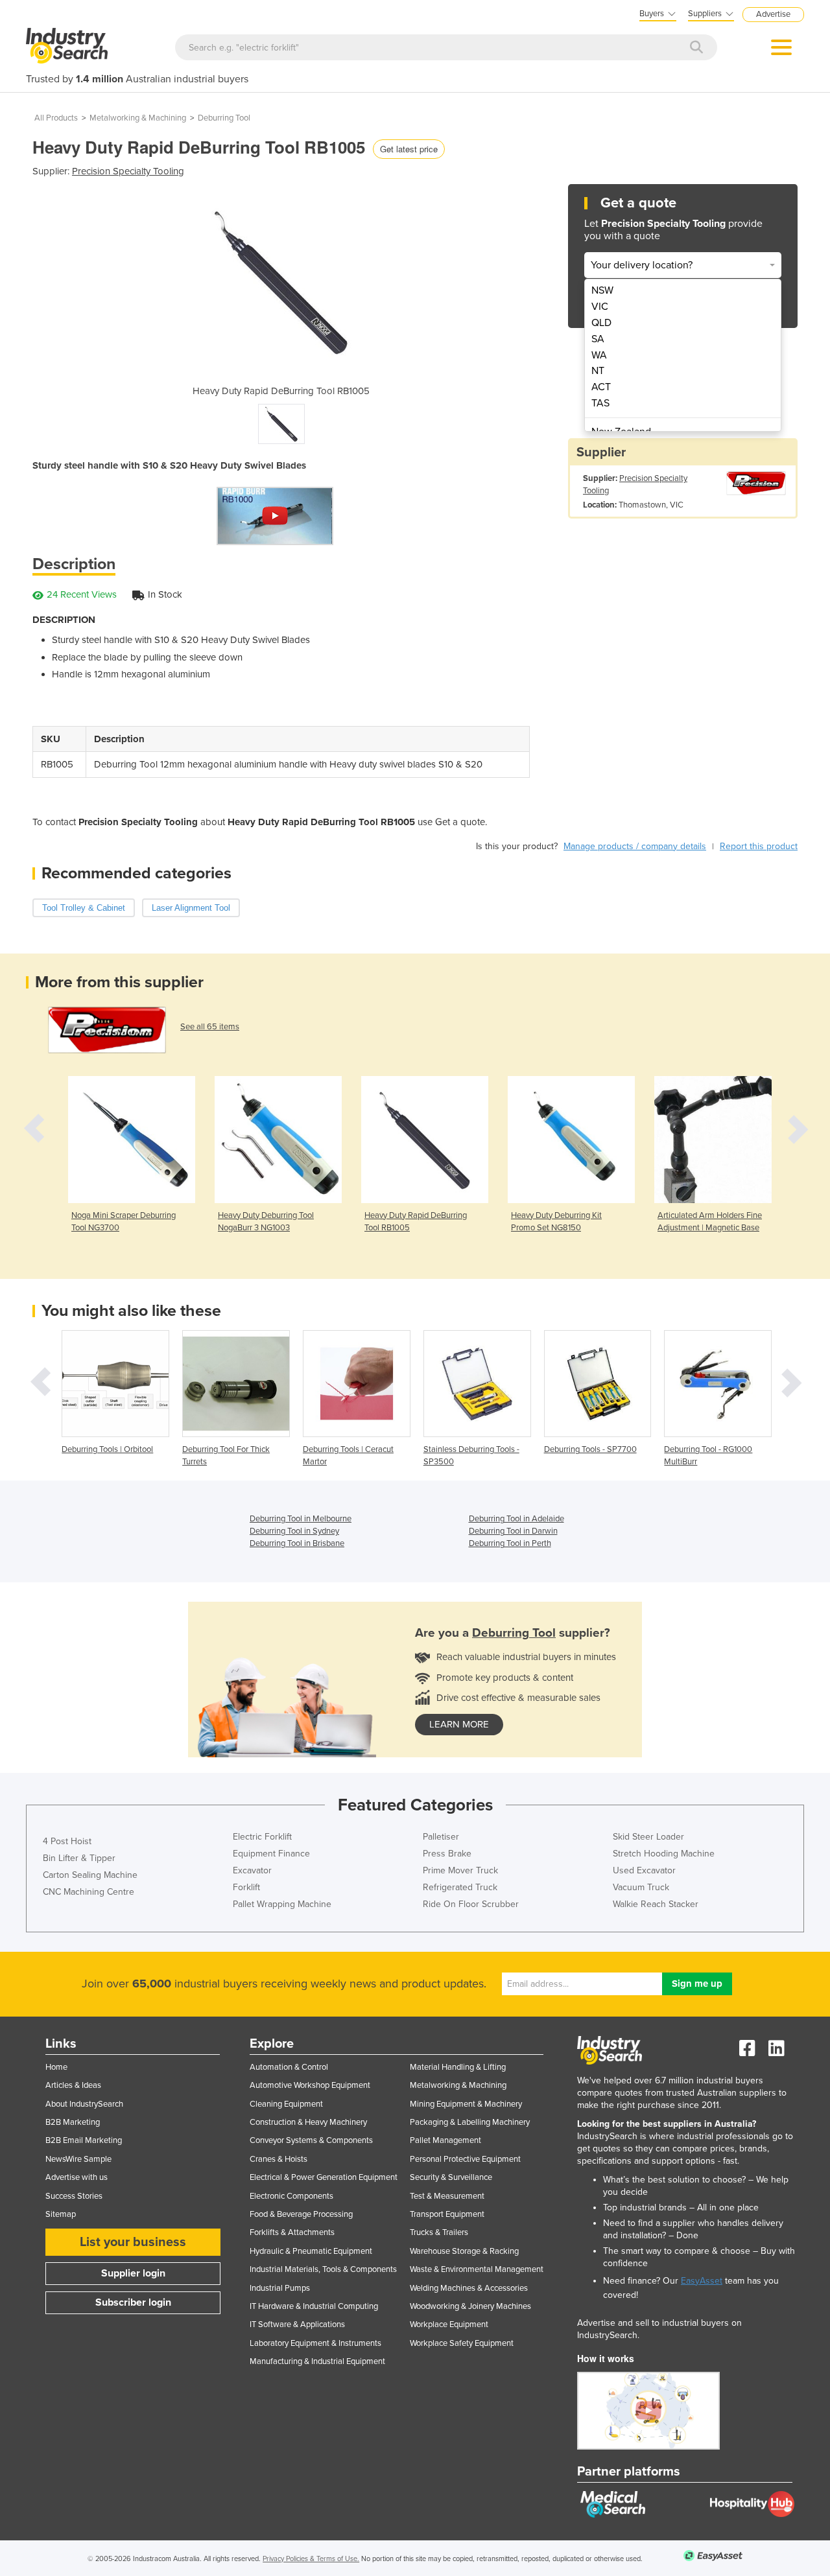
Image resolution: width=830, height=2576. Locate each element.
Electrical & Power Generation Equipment (324, 2177)
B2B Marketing (73, 2122)
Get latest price (409, 149)
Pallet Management (445, 2140)
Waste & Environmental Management (477, 2269)
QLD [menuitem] (601, 323)
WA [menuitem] (599, 355)
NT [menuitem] (598, 371)
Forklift (246, 1887)
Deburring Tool (224, 118)
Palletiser (441, 1837)
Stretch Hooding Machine (664, 1854)
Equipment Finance (271, 1854)
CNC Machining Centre (89, 1892)
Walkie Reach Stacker (656, 1904)
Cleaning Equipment (286, 2104)
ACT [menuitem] (601, 387)
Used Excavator (644, 1870)
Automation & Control (289, 2067)
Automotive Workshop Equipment (310, 2085)
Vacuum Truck (641, 1887)
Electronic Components (291, 2196)
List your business (133, 2242)
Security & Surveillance (451, 2177)
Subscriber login (133, 2302)
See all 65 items (210, 1027)
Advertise (773, 14)
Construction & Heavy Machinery (308, 2122)
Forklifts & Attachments (292, 2232)
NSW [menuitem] (602, 290)
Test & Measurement (447, 2196)
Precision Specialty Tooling (128, 171)
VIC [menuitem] (600, 307)
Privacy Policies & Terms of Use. (311, 2559)
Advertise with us (77, 2177)
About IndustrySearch (84, 2104)
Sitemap (61, 2214)
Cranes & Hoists (279, 2159)
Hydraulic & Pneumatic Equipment (311, 2251)
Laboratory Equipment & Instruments (315, 2343)
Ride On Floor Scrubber (471, 1904)
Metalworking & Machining (138, 118)
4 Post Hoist (67, 1841)
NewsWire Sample (78, 2159)
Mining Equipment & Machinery (466, 2104)
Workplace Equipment (449, 2324)
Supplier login (133, 2273)
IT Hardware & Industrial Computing (314, 2306)
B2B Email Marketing (84, 2140)
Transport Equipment (447, 2214)
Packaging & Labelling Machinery (470, 2122)
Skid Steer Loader (648, 1837)
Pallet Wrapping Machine (282, 1904)
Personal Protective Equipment (465, 2159)
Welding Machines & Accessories (469, 2288)
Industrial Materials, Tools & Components (323, 2269)
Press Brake (447, 1854)
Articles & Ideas (73, 2085)
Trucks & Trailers (439, 2232)
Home (56, 2067)
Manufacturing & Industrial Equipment (317, 2361)
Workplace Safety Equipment (462, 2343)
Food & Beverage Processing (301, 2214)
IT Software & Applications (297, 2324)
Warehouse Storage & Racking (464, 2251)
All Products (56, 118)
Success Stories (74, 2196)
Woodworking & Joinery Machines (470, 2306)
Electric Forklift (262, 1837)
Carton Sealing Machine (90, 1875)
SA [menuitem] (598, 339)
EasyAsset (702, 2281)
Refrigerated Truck (460, 1887)
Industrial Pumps (280, 2288)
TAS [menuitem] (600, 403)
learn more (459, 1724)
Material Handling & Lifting (458, 2067)
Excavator (252, 1870)
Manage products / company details (635, 846)
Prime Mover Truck (460, 1870)
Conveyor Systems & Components (311, 2140)
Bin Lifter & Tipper (79, 1858)
